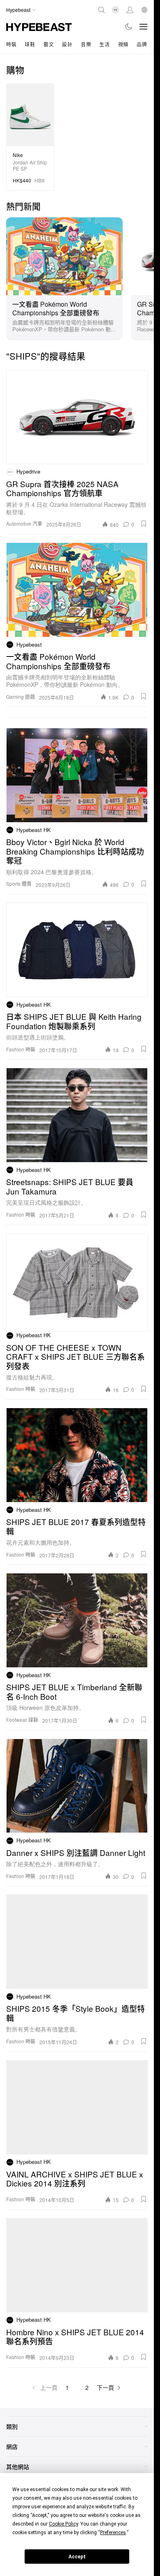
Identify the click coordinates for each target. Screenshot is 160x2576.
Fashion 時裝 (21, 1049)
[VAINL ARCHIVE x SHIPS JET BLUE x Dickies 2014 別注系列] (77, 2107)
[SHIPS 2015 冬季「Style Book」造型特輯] (77, 1942)
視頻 (123, 44)
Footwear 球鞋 (22, 1720)
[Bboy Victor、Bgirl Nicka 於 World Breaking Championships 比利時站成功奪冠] (77, 775)
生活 (104, 44)
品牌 (142, 44)
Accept (77, 2557)
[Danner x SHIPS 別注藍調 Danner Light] (77, 1786)
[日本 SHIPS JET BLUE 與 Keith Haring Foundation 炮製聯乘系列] (77, 950)
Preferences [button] (113, 2533)
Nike (18, 155)
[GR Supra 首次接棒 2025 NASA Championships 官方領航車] (77, 417)
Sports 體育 (19, 883)
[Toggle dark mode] (129, 27)
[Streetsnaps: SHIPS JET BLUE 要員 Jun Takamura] (77, 1115)
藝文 (49, 44)
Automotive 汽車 (24, 523)
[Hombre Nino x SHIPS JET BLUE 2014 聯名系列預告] (77, 2265)
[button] (144, 524)
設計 (67, 44)
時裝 (11, 44)
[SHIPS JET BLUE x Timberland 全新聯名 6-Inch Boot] (77, 1620)
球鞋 (30, 44)
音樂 (86, 44)
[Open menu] (144, 27)
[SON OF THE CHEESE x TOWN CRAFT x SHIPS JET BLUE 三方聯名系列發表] (77, 1281)
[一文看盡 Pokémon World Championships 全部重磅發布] (64, 255)
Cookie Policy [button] (63, 2524)
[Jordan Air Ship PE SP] (30, 114)
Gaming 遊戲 (21, 696)
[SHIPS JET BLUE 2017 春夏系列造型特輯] (77, 1455)
